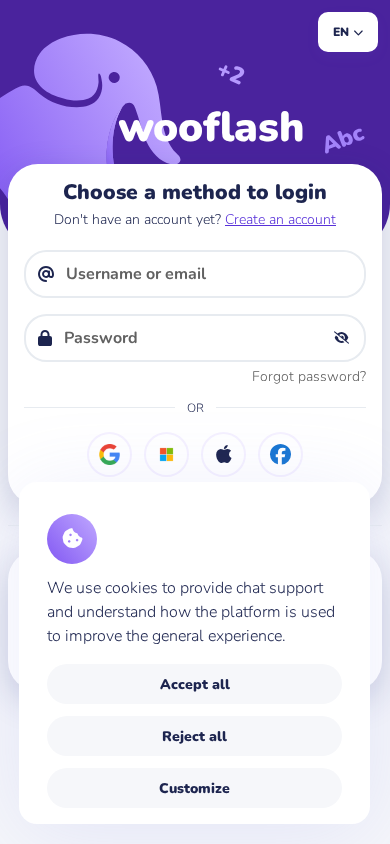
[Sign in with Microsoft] (166, 454)
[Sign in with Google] (109, 454)
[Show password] (341, 338)
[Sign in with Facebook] (280, 454)
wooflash (211, 127)
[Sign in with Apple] (223, 454)
